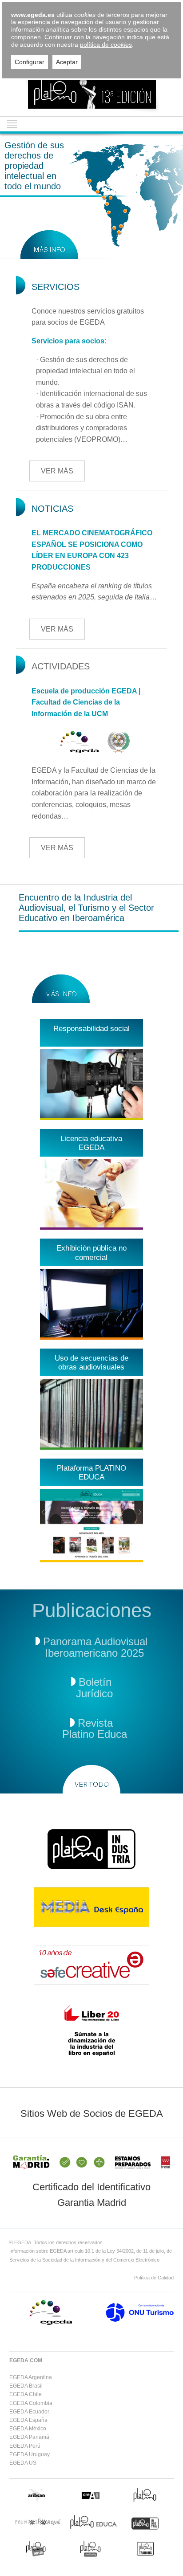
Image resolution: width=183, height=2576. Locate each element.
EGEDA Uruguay (30, 2454)
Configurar (30, 62)
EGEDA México (28, 2429)
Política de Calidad (154, 2278)
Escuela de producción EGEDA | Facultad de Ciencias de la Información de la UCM (86, 702)
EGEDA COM (26, 2360)
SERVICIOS (56, 287)
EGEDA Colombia (31, 2403)
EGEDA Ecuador (29, 2412)
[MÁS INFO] (49, 245)
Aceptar (67, 62)
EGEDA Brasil (26, 2386)
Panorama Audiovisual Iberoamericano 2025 (93, 1647)
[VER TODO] (91, 1779)
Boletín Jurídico (91, 1688)
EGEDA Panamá (29, 2437)
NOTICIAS (52, 509)
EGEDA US (23, 2463)
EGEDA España (28, 2420)
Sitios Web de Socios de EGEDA (92, 2113)
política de (106, 45)
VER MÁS (57, 471)
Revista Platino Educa (91, 1729)
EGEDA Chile (26, 2394)
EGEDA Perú (25, 2446)
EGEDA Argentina (31, 2377)
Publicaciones (92, 1610)
